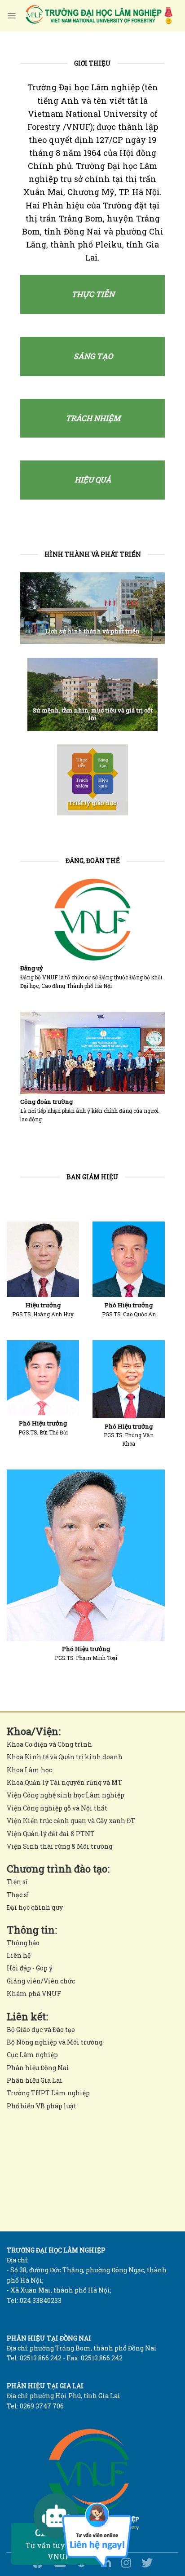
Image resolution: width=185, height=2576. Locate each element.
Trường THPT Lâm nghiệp (48, 2093)
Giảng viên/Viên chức (41, 1981)
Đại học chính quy (35, 1907)
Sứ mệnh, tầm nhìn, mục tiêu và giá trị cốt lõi (93, 714)
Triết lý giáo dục (92, 803)
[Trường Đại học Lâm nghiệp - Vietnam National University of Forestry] (98, 16)
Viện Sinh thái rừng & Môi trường (59, 1846)
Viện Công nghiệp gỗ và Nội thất (57, 1808)
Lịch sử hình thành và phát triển (92, 631)
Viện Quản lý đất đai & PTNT (51, 1834)
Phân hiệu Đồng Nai (38, 2068)
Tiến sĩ (17, 1882)
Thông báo (23, 1943)
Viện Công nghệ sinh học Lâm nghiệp (66, 1795)
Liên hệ (19, 1955)
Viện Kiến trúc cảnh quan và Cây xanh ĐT (71, 1821)
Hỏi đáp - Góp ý (30, 1968)
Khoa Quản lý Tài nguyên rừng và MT (64, 1782)
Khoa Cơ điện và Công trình (49, 1744)
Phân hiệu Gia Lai (35, 2080)
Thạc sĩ (18, 1895)
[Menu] (11, 16)
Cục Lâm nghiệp (32, 2055)
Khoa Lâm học (29, 1770)
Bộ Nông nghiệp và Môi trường (55, 2042)
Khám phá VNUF (34, 1994)
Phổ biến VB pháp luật (42, 2106)
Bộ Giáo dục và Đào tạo (41, 2029)
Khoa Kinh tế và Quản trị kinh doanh (65, 1757)
